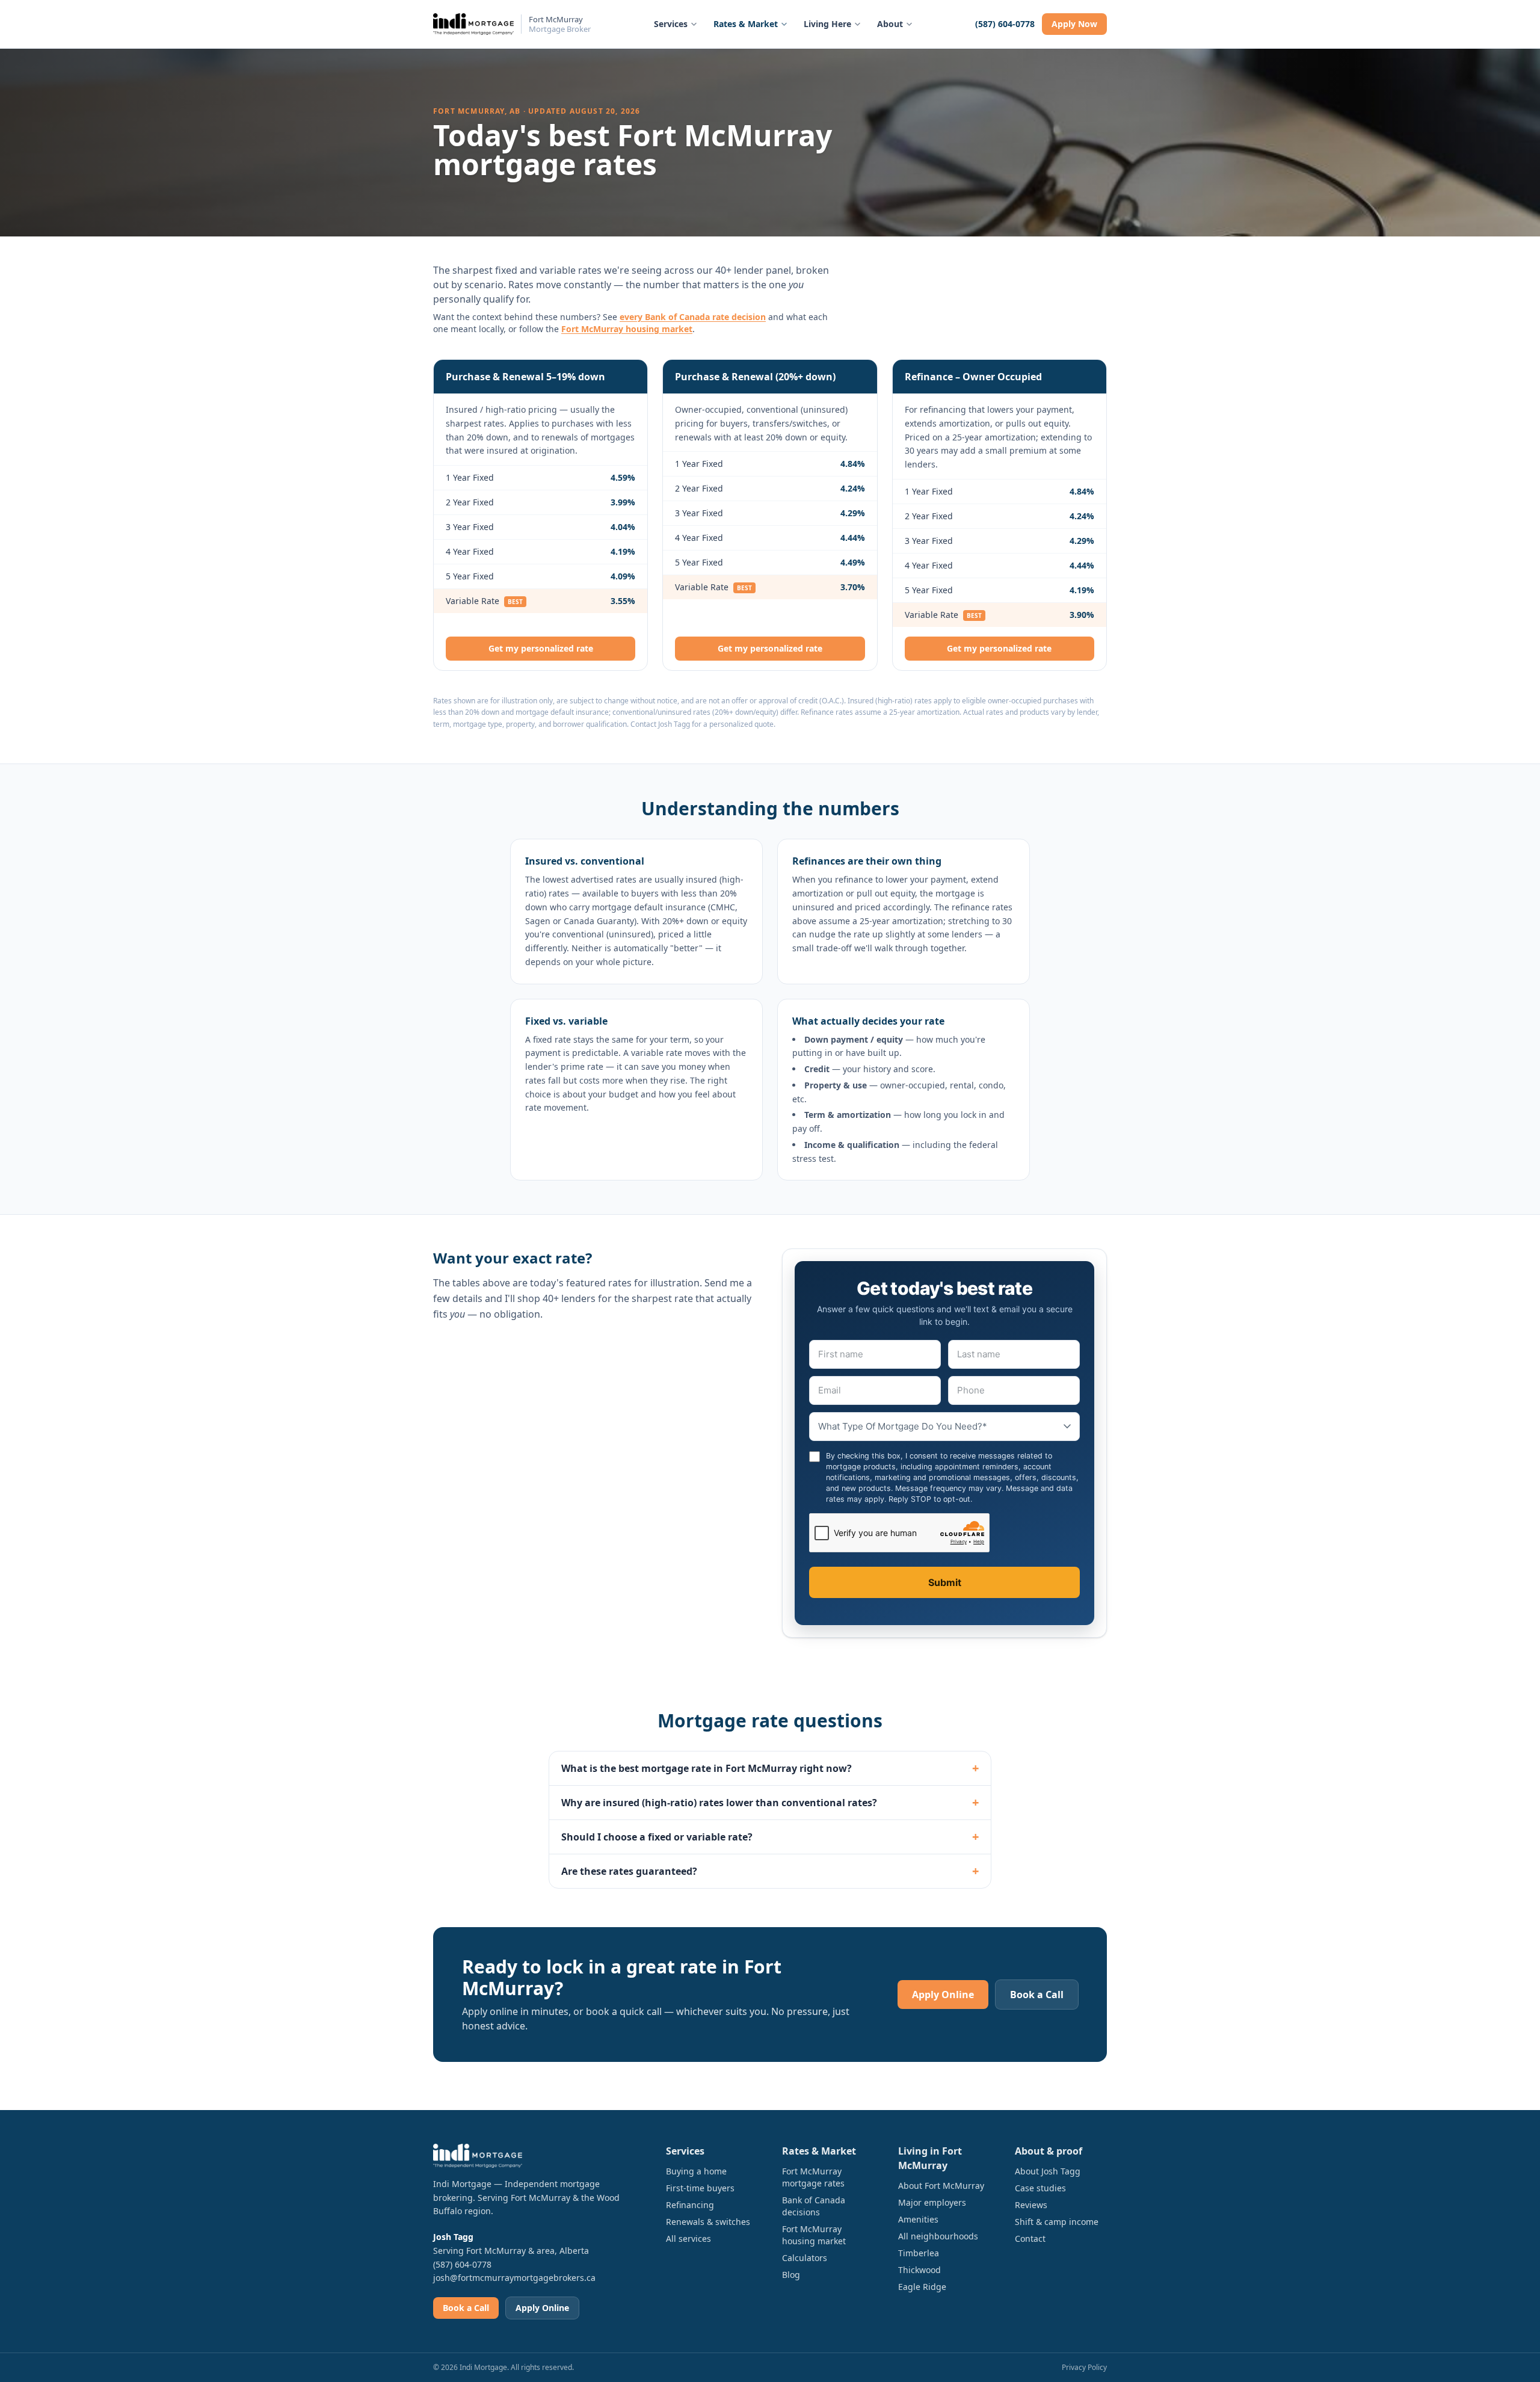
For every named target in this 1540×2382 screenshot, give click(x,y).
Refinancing (690, 2205)
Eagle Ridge (922, 2287)
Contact (1030, 2239)
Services (671, 24)
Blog (791, 2275)
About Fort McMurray (941, 2186)
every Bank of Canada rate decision (693, 317)
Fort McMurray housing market (627, 329)
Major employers (932, 2202)
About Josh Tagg (1048, 2171)
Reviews (1031, 2205)
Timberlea (919, 2253)
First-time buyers (700, 2188)
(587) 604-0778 (1005, 24)
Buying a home (696, 2171)
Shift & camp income (1057, 2222)
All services (688, 2239)
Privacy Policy (1084, 2367)
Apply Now (1074, 24)
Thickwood (919, 2270)
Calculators (805, 2258)
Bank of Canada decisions (814, 2206)
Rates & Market (746, 24)
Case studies (1040, 2188)
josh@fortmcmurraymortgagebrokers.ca (514, 2278)
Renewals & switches (708, 2222)
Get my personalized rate (541, 648)
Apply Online (943, 1995)
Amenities (918, 2219)
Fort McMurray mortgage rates (813, 2177)
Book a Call (1037, 1995)
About (890, 24)
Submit (945, 1582)
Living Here (827, 24)
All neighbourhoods (938, 2236)
